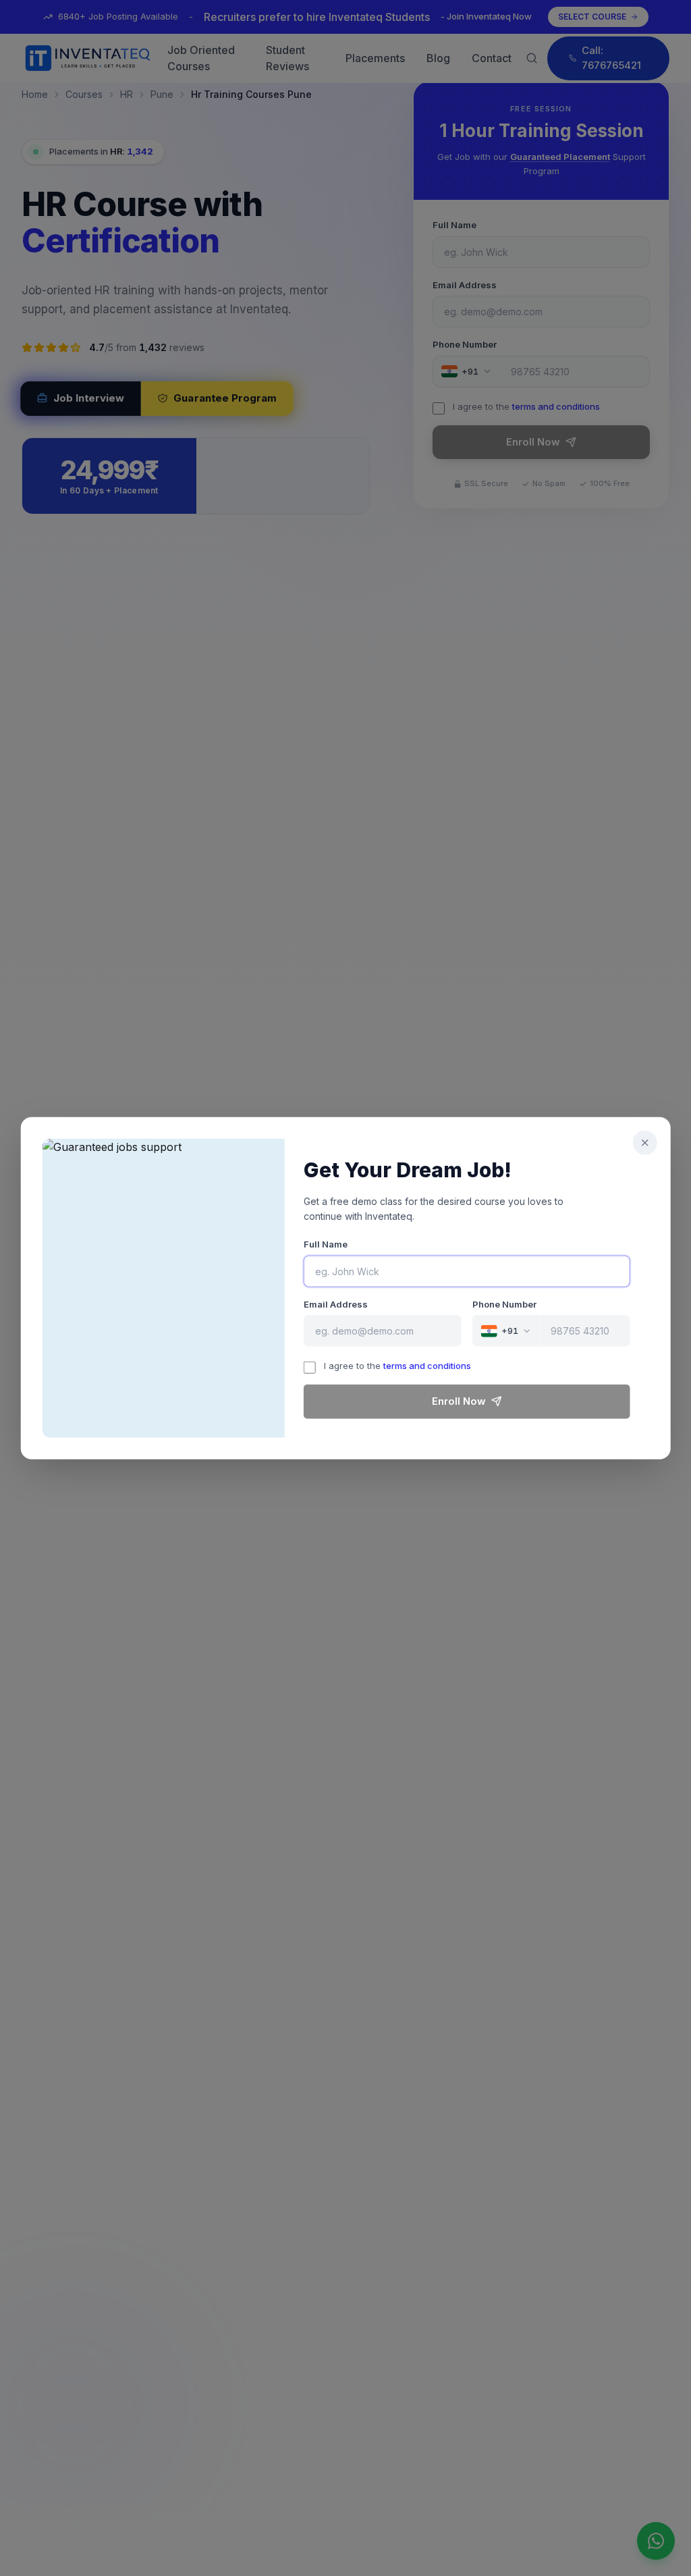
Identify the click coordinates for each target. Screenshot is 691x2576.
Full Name (326, 1244)
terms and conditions (427, 1366)
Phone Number (504, 1304)
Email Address (336, 1304)
